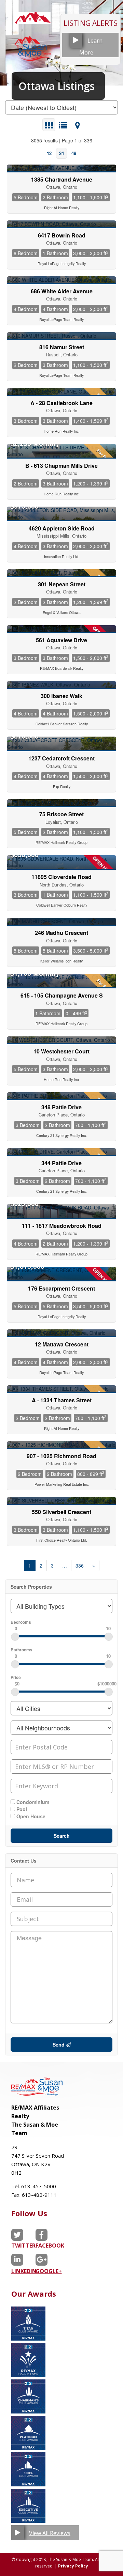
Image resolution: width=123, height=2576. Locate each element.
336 (80, 1565)
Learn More (91, 47)
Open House (30, 1816)
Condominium (32, 1802)
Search (62, 1836)
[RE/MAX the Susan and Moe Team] (33, 20)
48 (74, 153)
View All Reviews (50, 2533)
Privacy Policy (73, 2566)
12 (49, 153)
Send (59, 2045)
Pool (21, 1809)
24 (61, 153)
